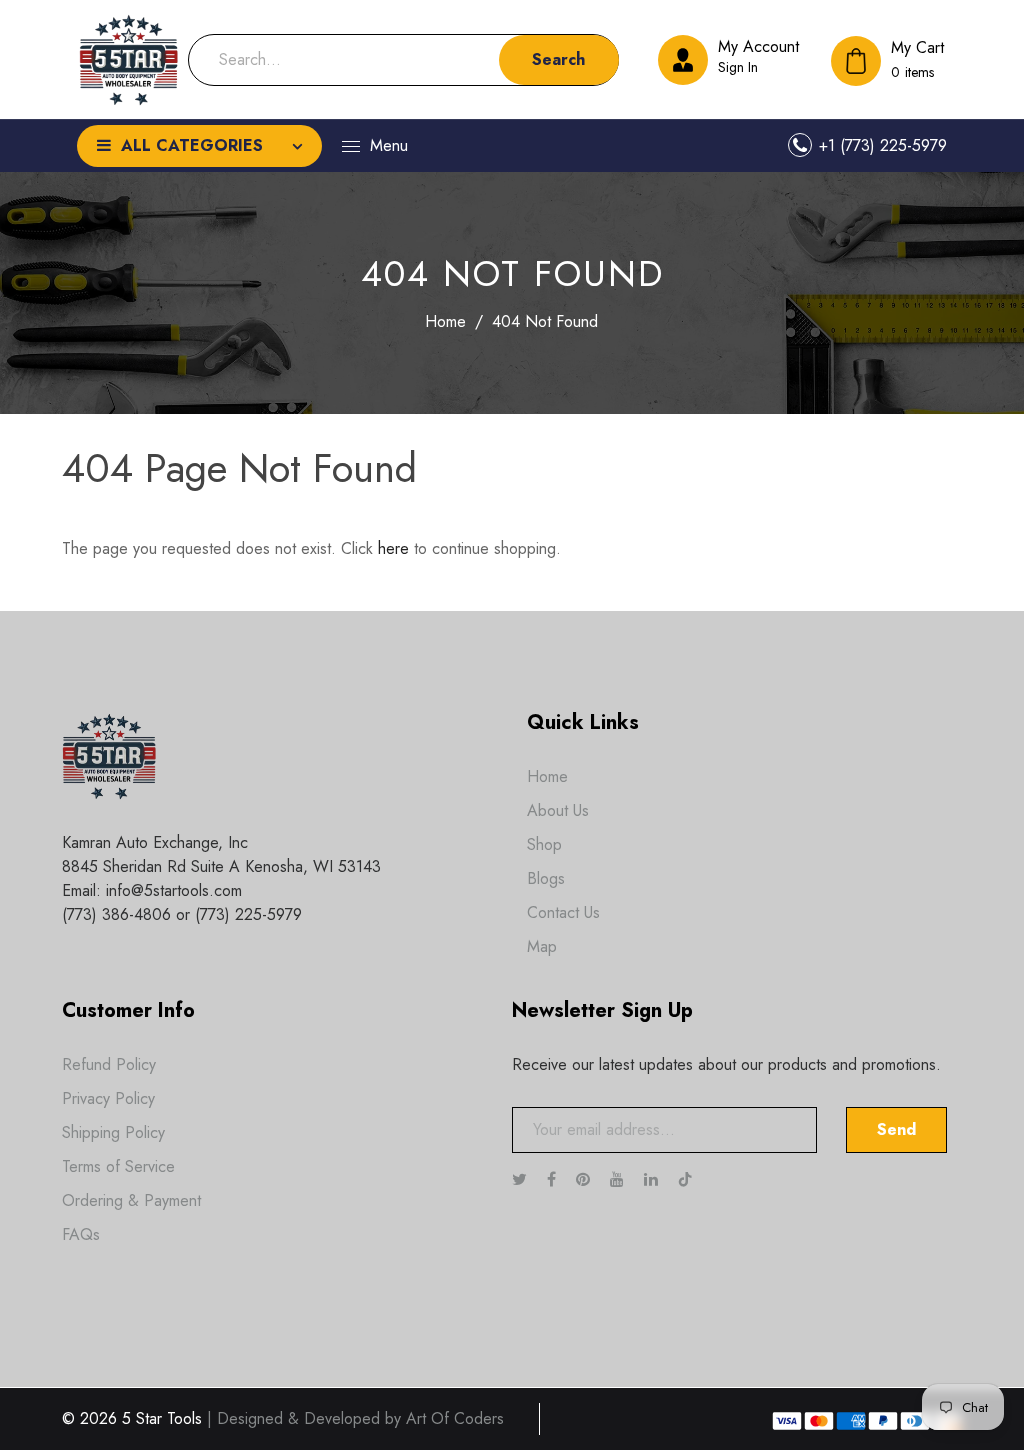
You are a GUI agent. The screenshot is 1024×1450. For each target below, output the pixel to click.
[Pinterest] (585, 1179)
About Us (558, 810)
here (393, 548)
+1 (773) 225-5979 (883, 145)
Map (542, 946)
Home (445, 321)
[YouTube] (619, 1179)
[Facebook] (554, 1179)
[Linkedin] (653, 1179)
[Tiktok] (695, 1179)
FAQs (81, 1234)
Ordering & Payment (131, 1200)
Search (558, 59)
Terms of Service (118, 1166)
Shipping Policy (113, 1132)
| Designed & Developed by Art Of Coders (355, 1418)
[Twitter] (522, 1179)
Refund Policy (109, 1064)
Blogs (546, 878)
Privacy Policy (108, 1098)
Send (896, 1129)
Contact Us (563, 912)
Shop (544, 844)
